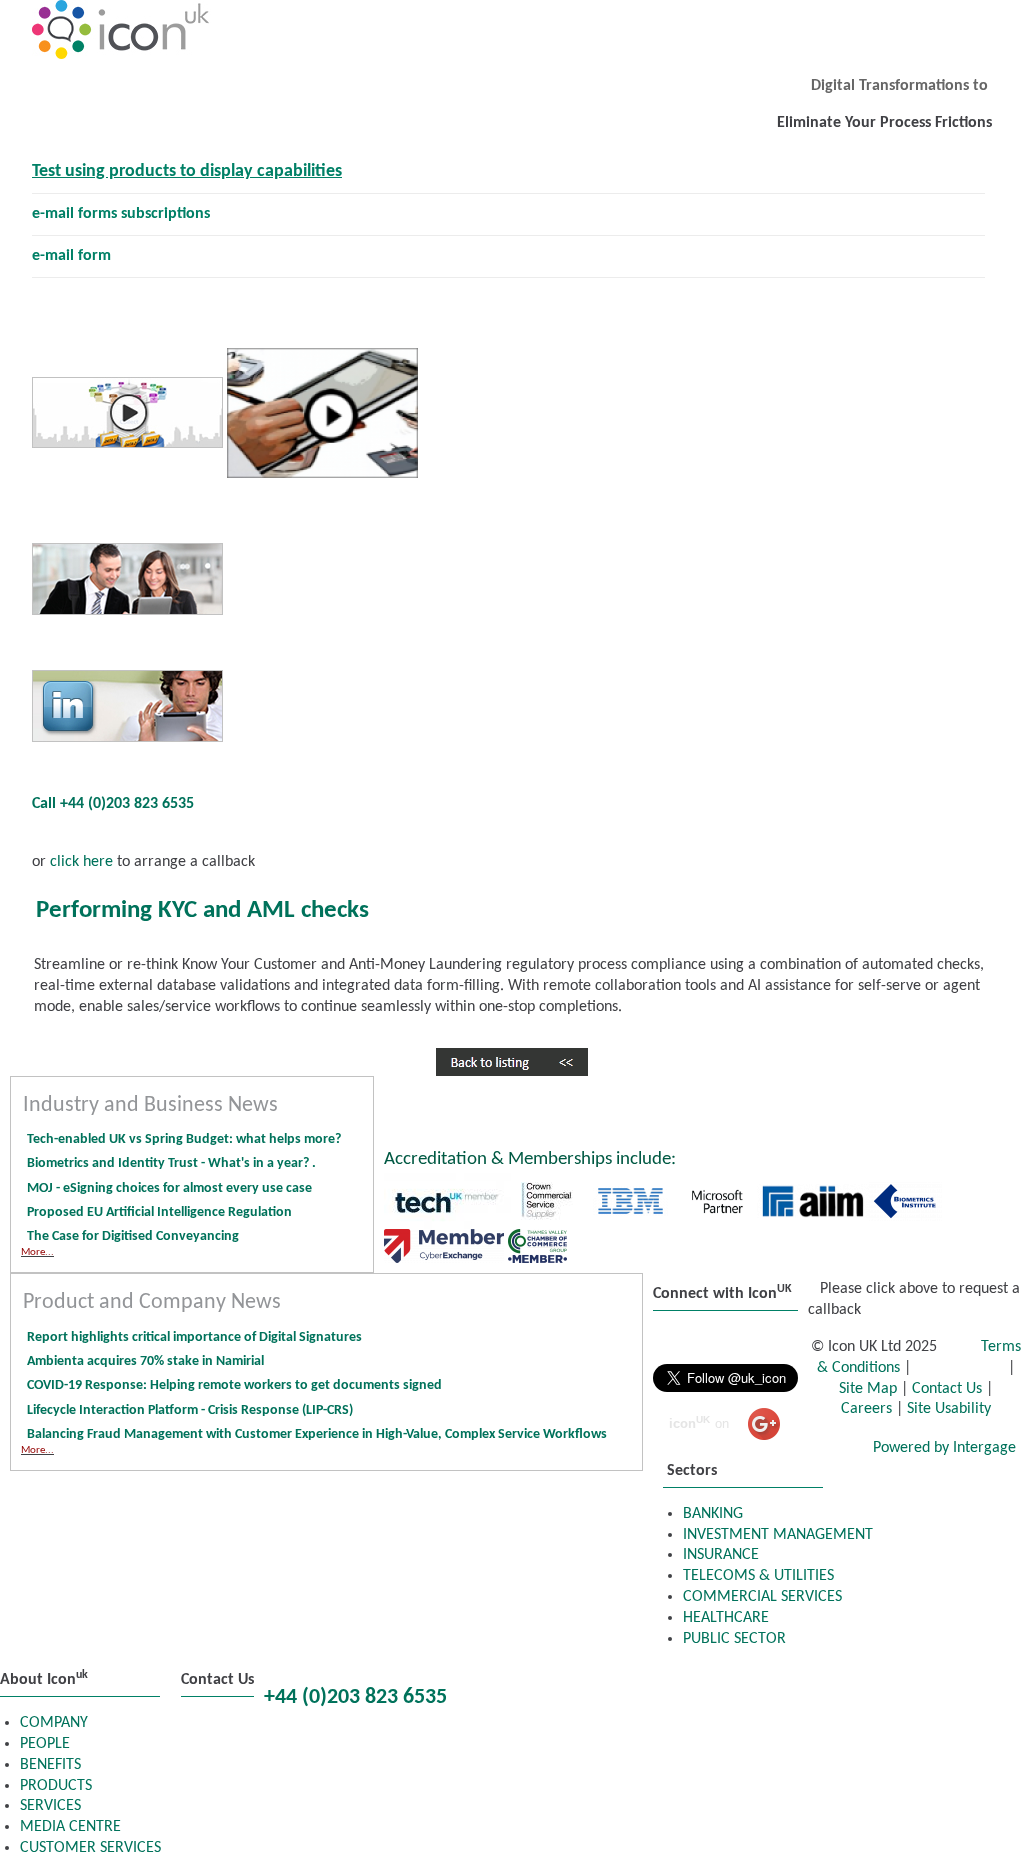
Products (602, 1678)
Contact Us (947, 1389)
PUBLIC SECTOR (734, 1639)
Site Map (868, 1389)
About (938, 1678)
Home (494, 1678)
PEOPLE (45, 1744)
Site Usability (949, 1409)
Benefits (719, 1678)
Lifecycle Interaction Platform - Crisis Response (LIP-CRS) (190, 1410)
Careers (866, 1409)
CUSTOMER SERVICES (90, 1848)
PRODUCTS (56, 1786)
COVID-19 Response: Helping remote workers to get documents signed (234, 1385)
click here (79, 862)
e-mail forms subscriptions (121, 214)
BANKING (713, 1514)
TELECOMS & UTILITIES (758, 1576)
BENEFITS (50, 1765)
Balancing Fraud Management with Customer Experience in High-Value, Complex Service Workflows (318, 1434)
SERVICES (50, 1806)
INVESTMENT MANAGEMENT (778, 1535)
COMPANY (54, 1723)
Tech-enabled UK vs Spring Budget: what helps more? (184, 1139)
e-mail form (71, 256)
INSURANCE (721, 1555)
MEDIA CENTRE (70, 1827)
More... (37, 1252)
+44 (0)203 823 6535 (355, 1697)
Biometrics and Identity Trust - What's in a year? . (171, 1163)
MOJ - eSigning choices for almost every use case (169, 1188)
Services (832, 1678)
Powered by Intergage (944, 1448)
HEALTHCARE (726, 1618)
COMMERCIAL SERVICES (762, 1597)
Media (496, 1707)
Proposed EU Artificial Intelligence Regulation (159, 1212)
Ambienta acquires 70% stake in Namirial (145, 1361)
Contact (600, 1707)
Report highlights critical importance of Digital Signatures (194, 1337)
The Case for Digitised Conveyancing (133, 1236)
